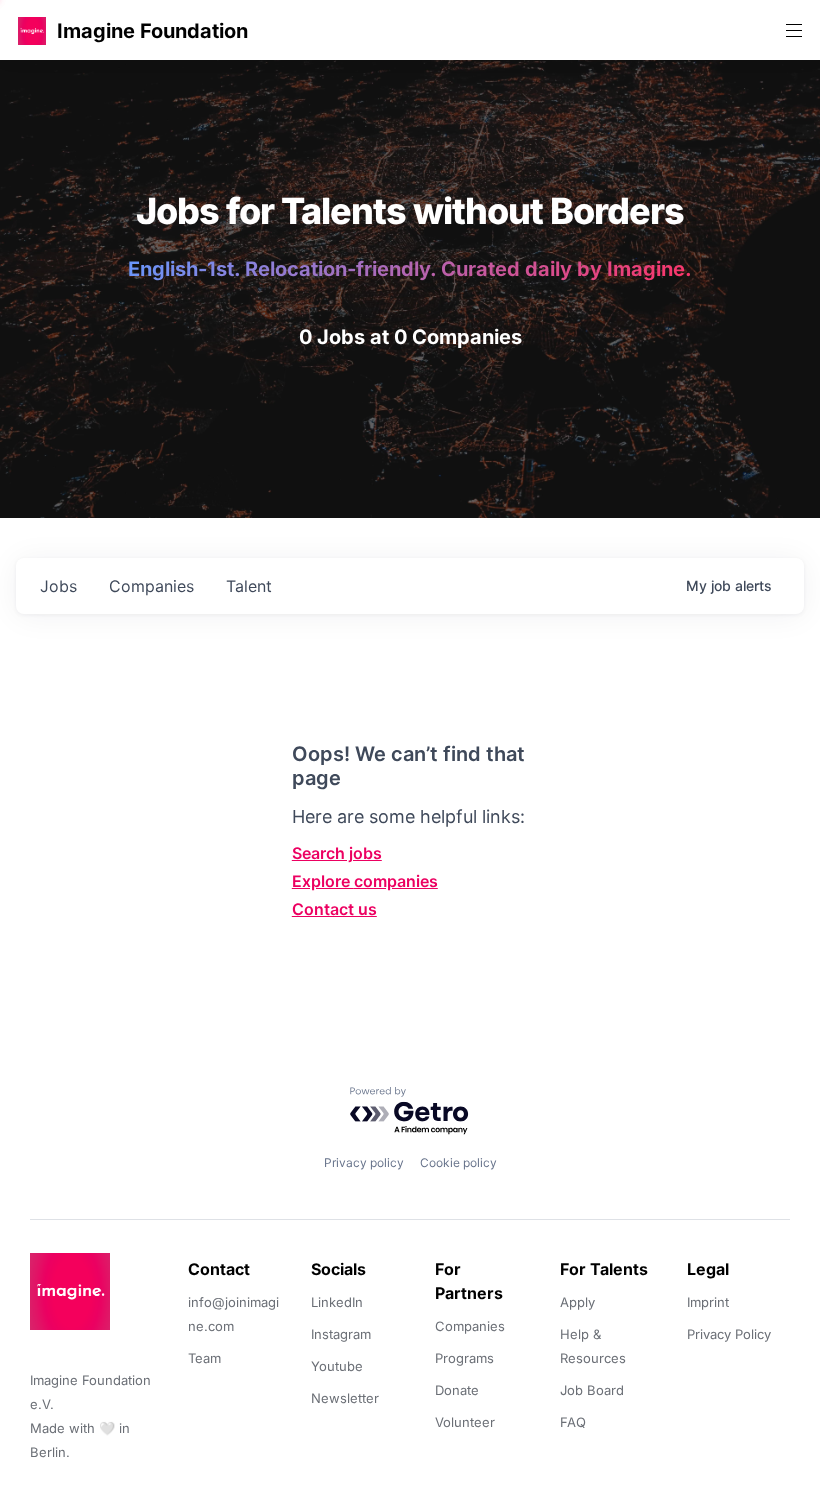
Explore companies (365, 881)
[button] (32, 30)
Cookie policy (458, 1162)
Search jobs (337, 853)
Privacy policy (364, 1162)
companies (151, 586)
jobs (58, 586)
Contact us (334, 909)
